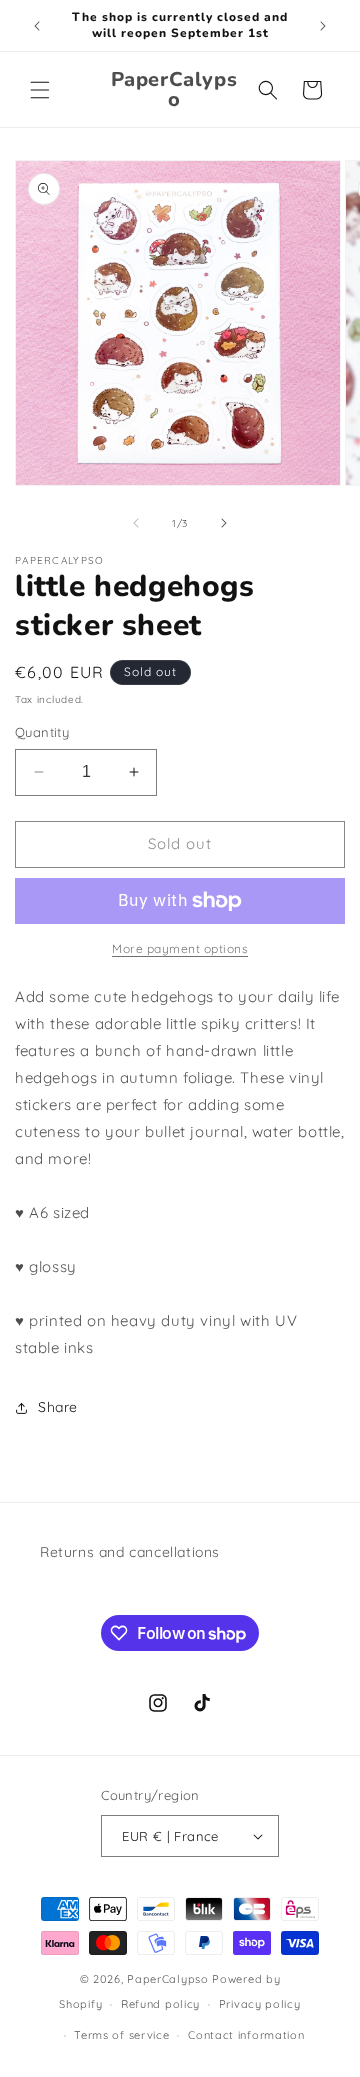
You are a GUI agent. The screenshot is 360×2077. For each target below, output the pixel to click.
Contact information (246, 2035)
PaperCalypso (167, 1979)
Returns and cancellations (130, 1552)
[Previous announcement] (37, 26)
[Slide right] (224, 523)
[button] (40, 90)
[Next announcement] (323, 26)
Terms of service (121, 2035)
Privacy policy (260, 2004)
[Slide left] (136, 523)
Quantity (42, 732)
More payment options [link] (180, 948)
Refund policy (160, 2004)
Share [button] (58, 1407)
